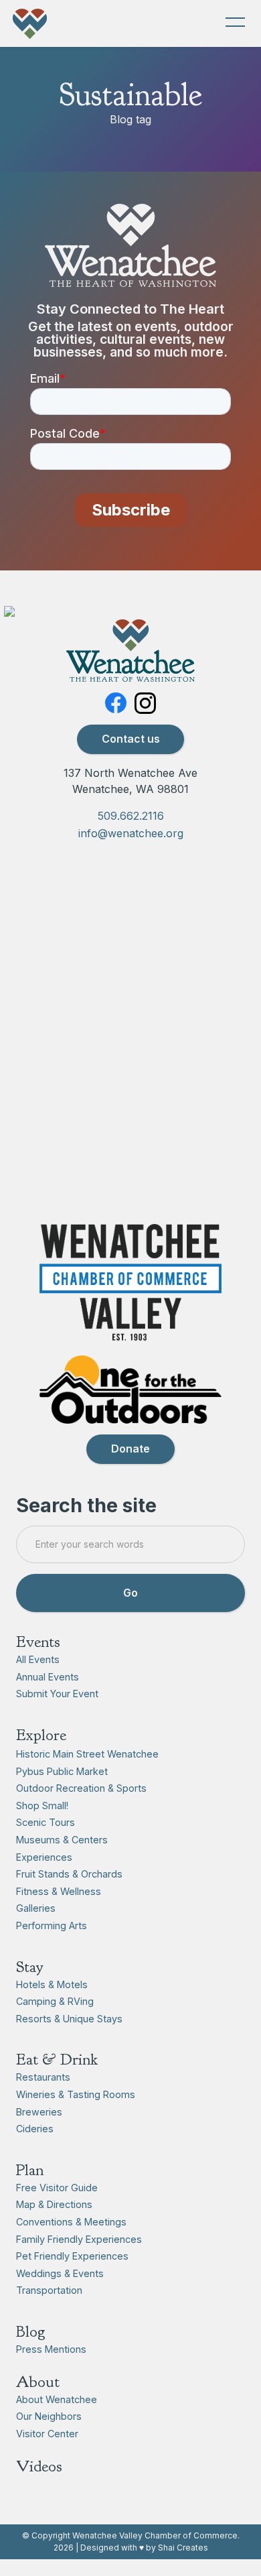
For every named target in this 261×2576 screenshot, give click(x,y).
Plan (30, 2170)
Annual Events (48, 1677)
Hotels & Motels (52, 1984)
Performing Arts (52, 1925)
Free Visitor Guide (57, 2188)
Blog (31, 2331)
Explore (41, 1735)
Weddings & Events (60, 2273)
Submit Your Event (57, 1694)
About (38, 2382)
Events (38, 1642)
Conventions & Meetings (71, 2222)
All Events (38, 1659)
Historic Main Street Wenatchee (87, 1754)
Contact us (131, 739)
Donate (130, 1449)
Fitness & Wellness (59, 1891)
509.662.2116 (131, 816)
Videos (39, 2466)
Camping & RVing (55, 2001)
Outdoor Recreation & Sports (81, 1788)
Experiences (44, 1857)
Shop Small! (42, 1805)
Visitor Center (47, 2434)
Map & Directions (54, 2204)
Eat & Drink (57, 2059)
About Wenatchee (57, 2399)
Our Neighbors (49, 2416)
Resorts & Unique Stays (69, 2019)
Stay (30, 1967)
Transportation (49, 2290)
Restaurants (43, 2077)
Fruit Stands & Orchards (69, 1874)
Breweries (39, 2112)
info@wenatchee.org (131, 833)
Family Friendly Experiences (79, 2239)
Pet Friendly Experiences (72, 2256)
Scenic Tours (46, 1822)
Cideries (35, 2129)
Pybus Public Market (62, 1771)
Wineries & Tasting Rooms (76, 2094)
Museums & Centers (62, 1840)
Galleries (36, 1908)
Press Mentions (51, 2349)
